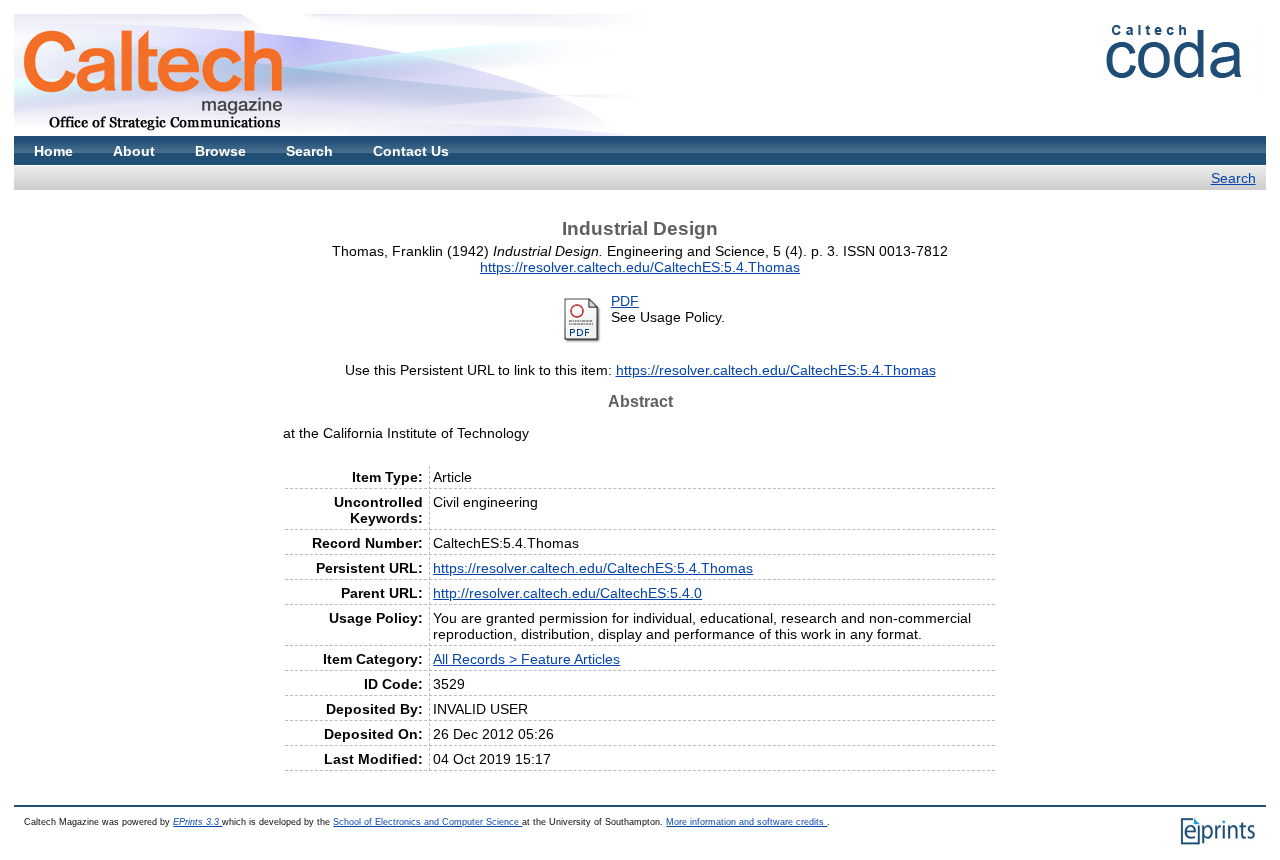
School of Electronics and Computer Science (427, 822)
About (134, 151)
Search (309, 151)
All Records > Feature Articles (526, 659)
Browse (220, 151)
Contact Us (411, 151)
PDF (625, 301)
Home (53, 151)
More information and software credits (746, 822)
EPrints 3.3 (197, 822)
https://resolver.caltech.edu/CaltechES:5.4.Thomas (640, 267)
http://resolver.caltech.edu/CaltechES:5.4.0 (567, 593)
